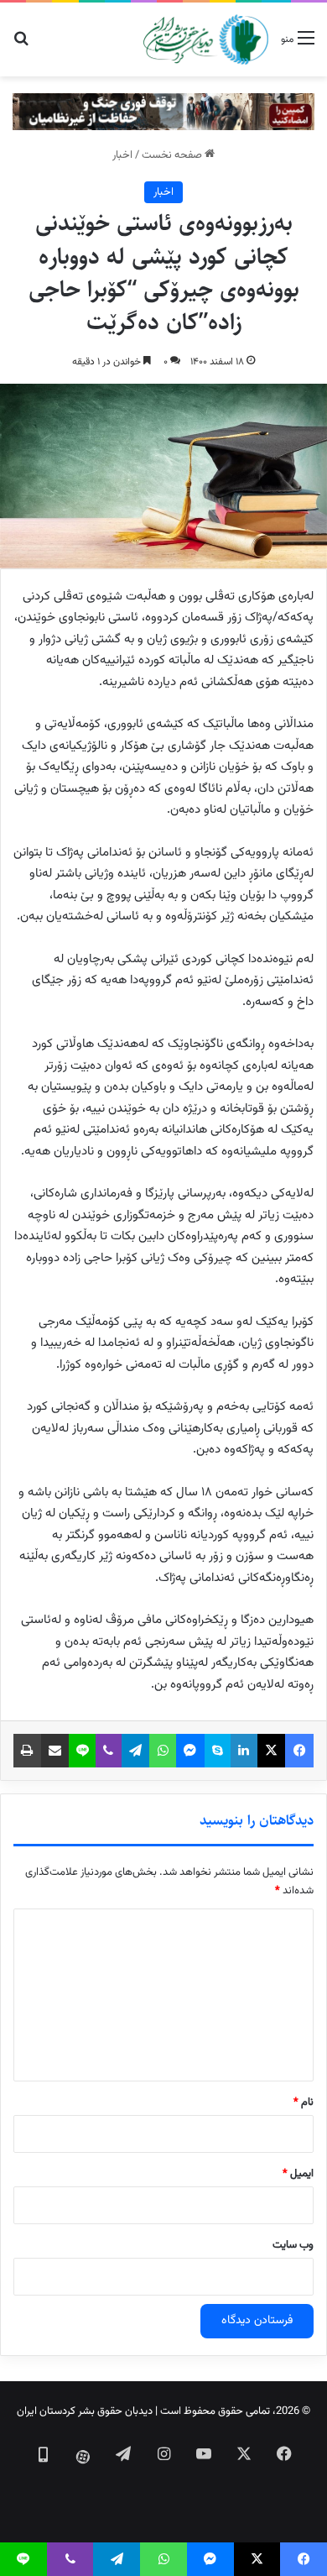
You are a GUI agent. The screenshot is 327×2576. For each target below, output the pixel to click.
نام (304, 2102)
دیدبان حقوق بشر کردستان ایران (85, 2411)
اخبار (122, 155)
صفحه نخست (173, 155)
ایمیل (298, 2174)
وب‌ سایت (293, 2245)
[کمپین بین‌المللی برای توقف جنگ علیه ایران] (163, 113)
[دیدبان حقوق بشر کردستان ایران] (206, 39)
